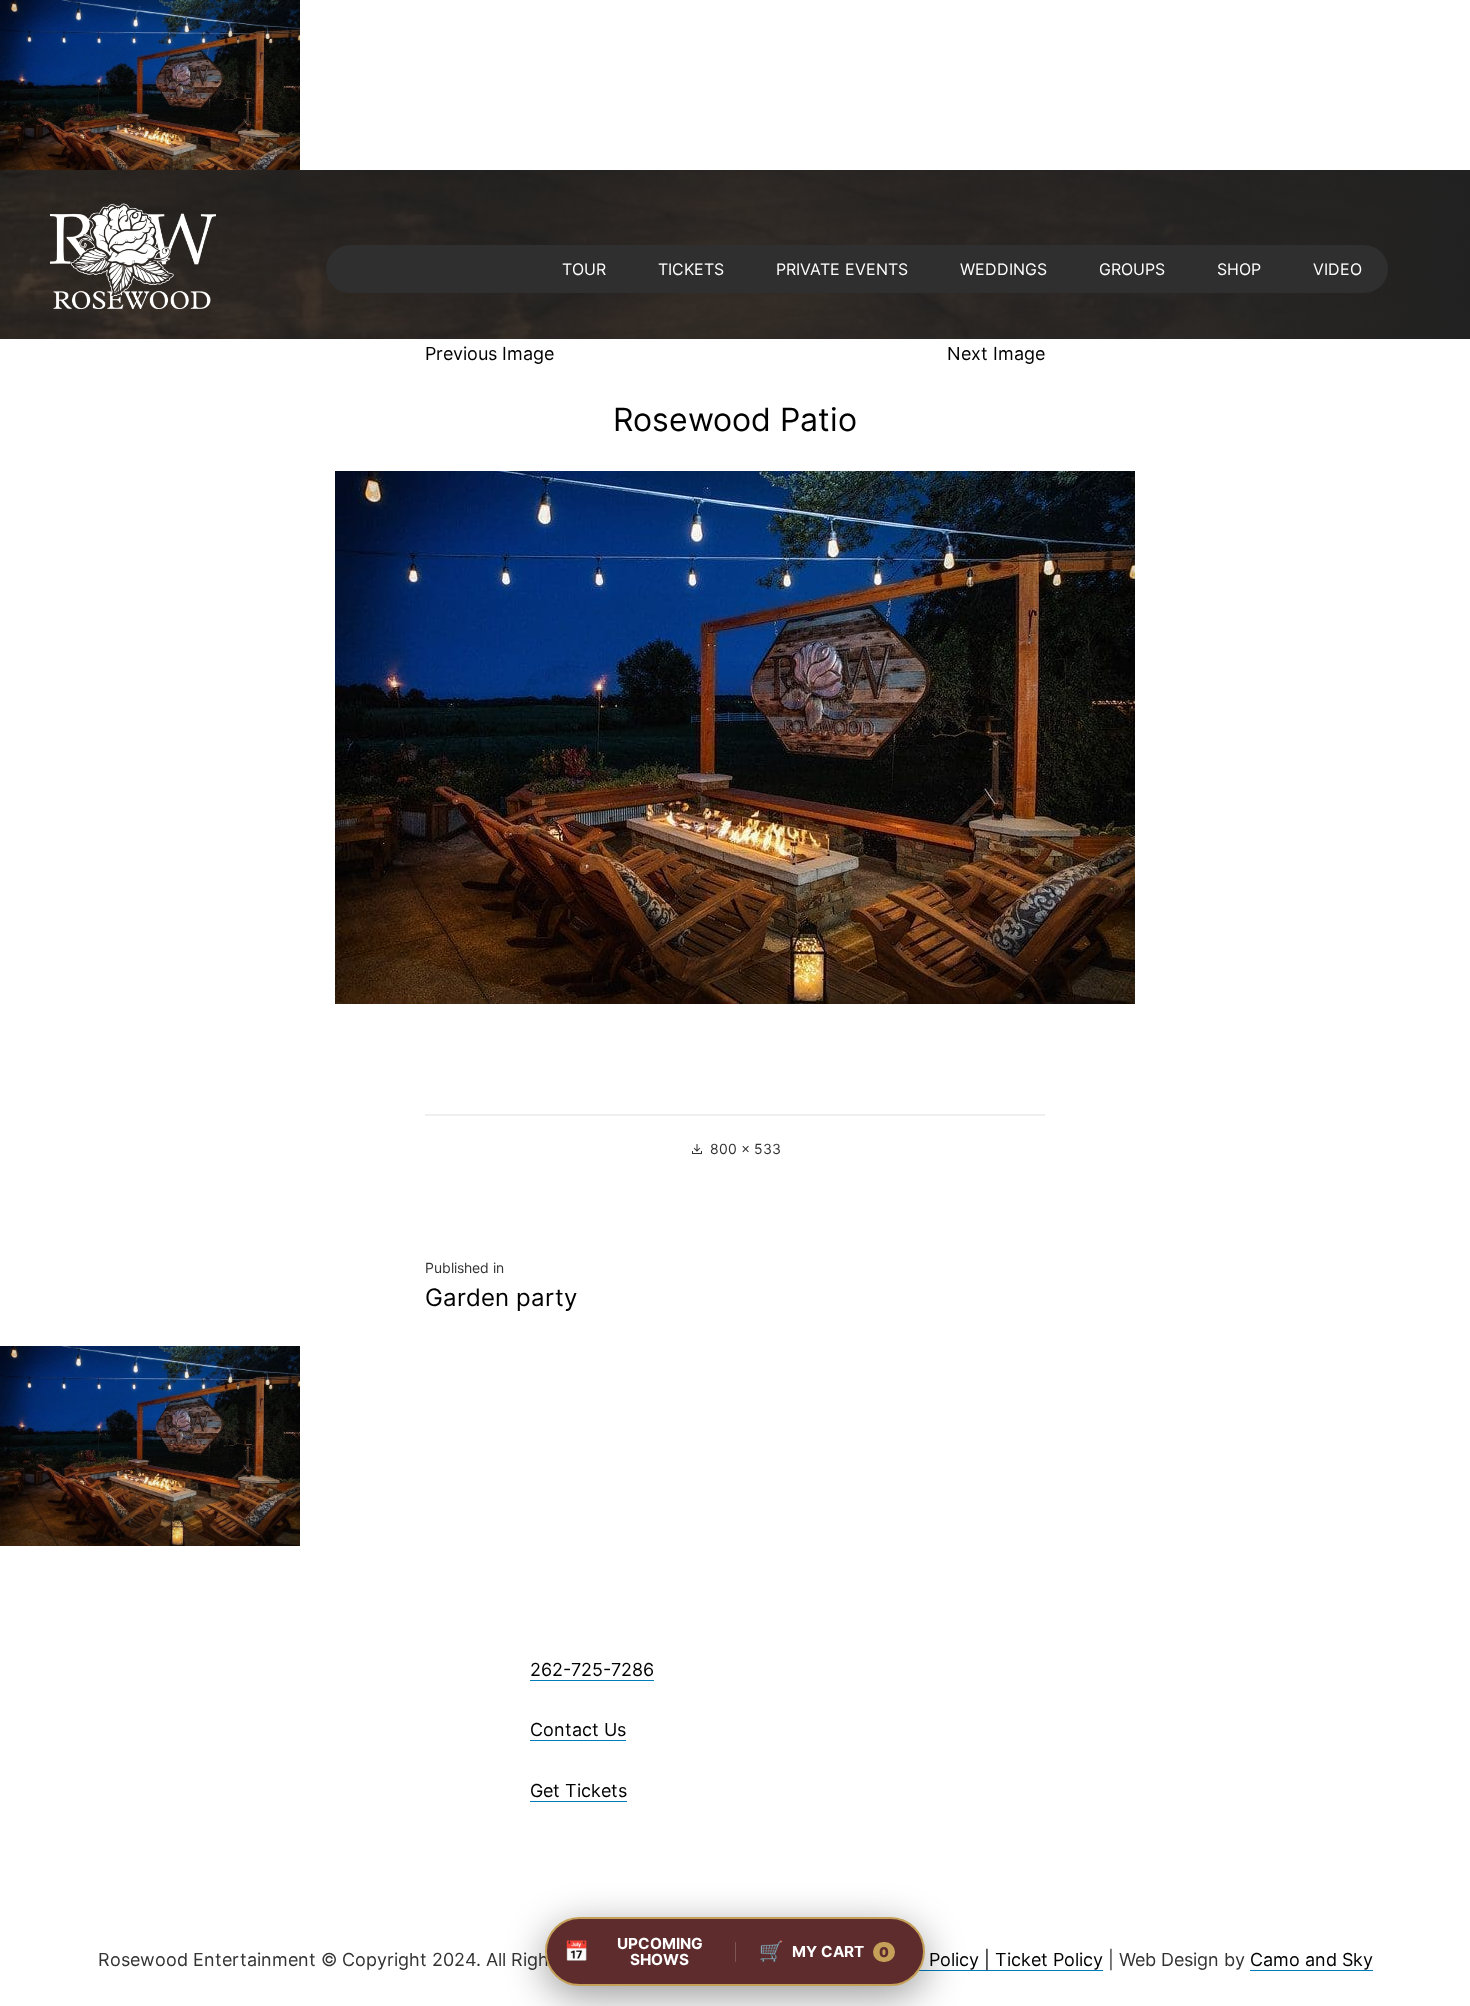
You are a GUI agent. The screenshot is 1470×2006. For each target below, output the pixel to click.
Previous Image (489, 353)
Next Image (996, 353)
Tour (584, 269)
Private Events (842, 269)
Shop (1239, 269)
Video (1337, 269)
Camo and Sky (1311, 1959)
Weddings (1003, 269)
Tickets (691, 269)
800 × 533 (745, 1148)
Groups (1132, 269)
